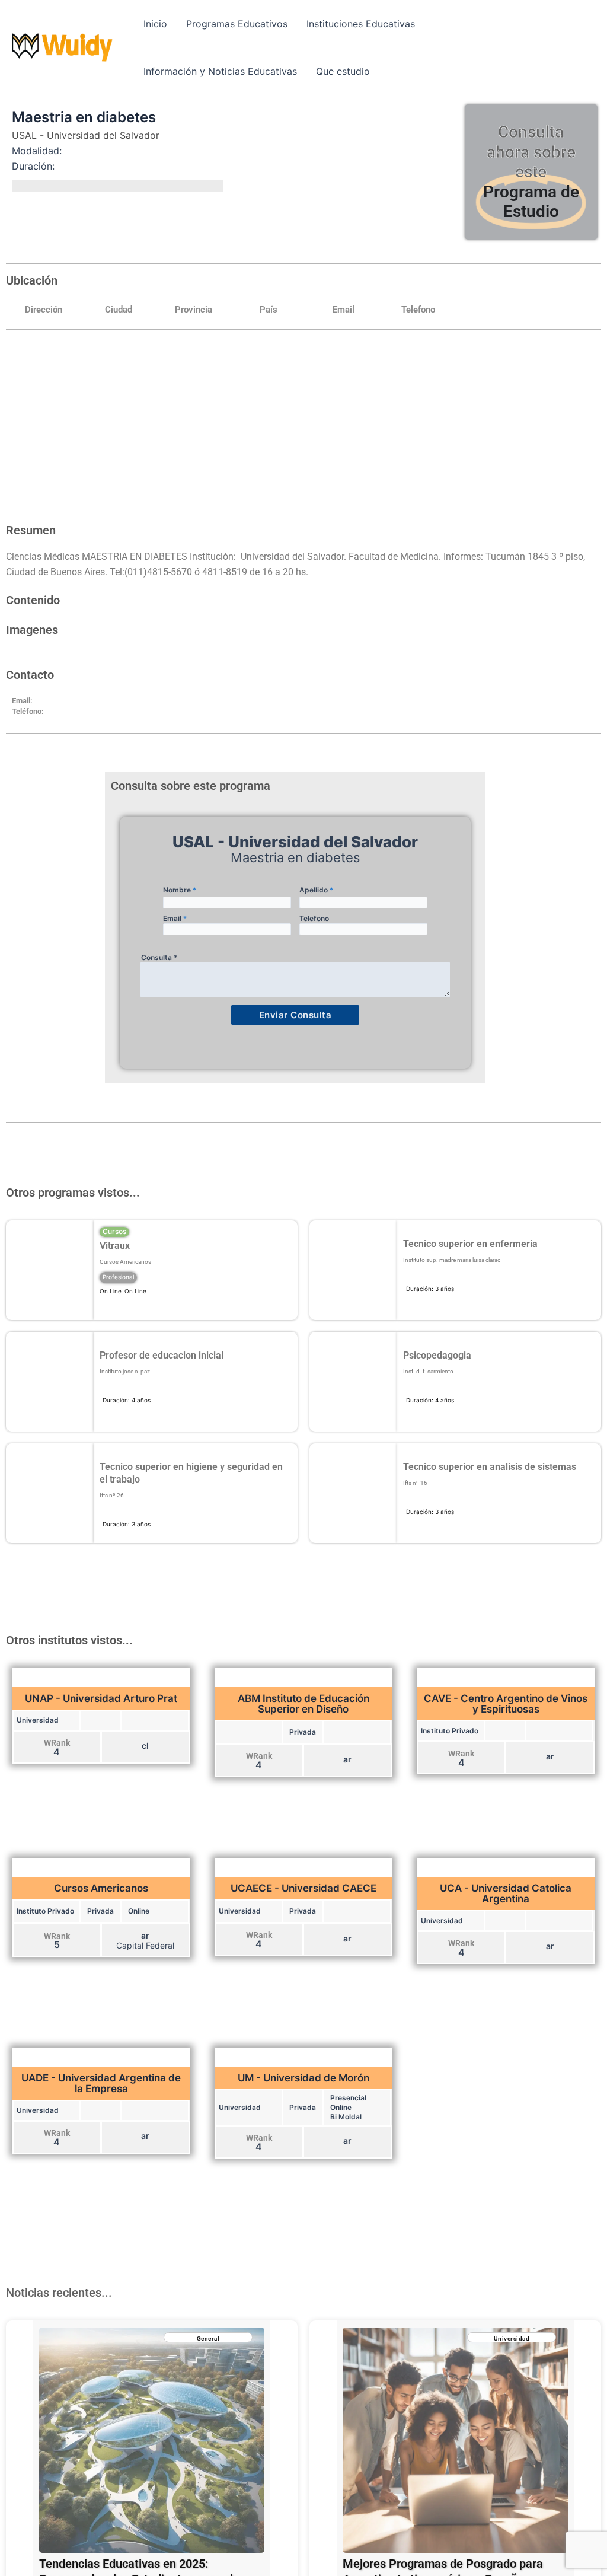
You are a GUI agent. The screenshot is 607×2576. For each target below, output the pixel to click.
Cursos (114, 1231)
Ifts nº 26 (112, 1495)
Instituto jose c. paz (125, 1371)
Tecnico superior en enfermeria (470, 1244)
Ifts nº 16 (415, 1483)
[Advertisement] (303, 428)
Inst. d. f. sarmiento (428, 1371)
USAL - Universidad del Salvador (86, 135)
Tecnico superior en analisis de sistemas (490, 1467)
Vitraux (115, 1246)
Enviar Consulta (295, 1015)
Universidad (512, 2339)
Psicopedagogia (437, 1355)
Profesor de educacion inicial (162, 1355)
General (208, 2339)
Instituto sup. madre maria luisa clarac (452, 1260)
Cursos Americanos (125, 1262)
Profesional (118, 1277)
